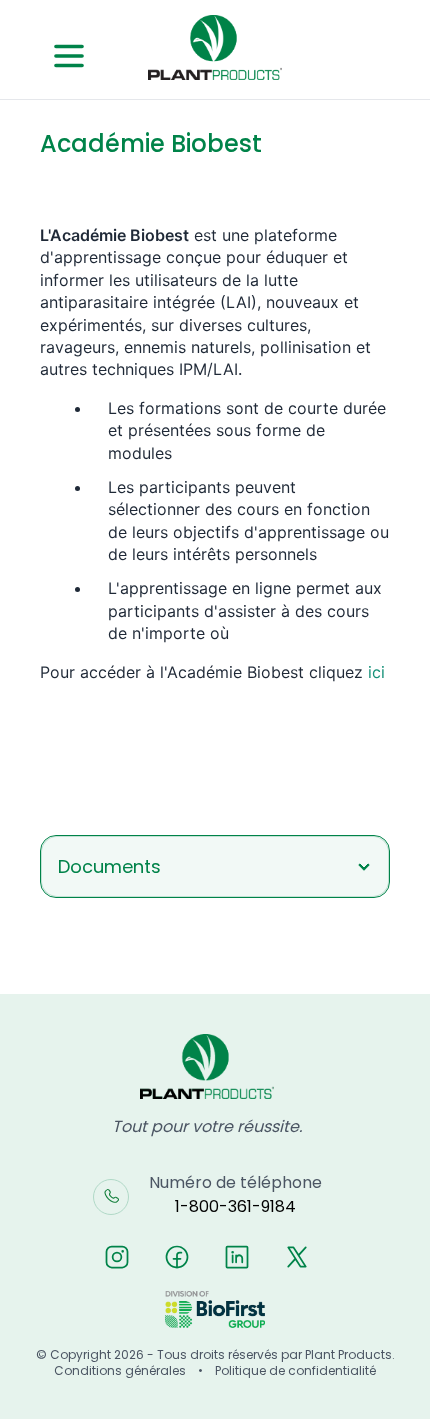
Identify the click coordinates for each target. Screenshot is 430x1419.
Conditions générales (120, 1371)
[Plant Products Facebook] (177, 1257)
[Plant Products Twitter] (297, 1257)
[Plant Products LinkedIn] (237, 1257)
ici (376, 672)
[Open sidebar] (69, 56)
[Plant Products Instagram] (117, 1257)
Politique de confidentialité (295, 1371)
